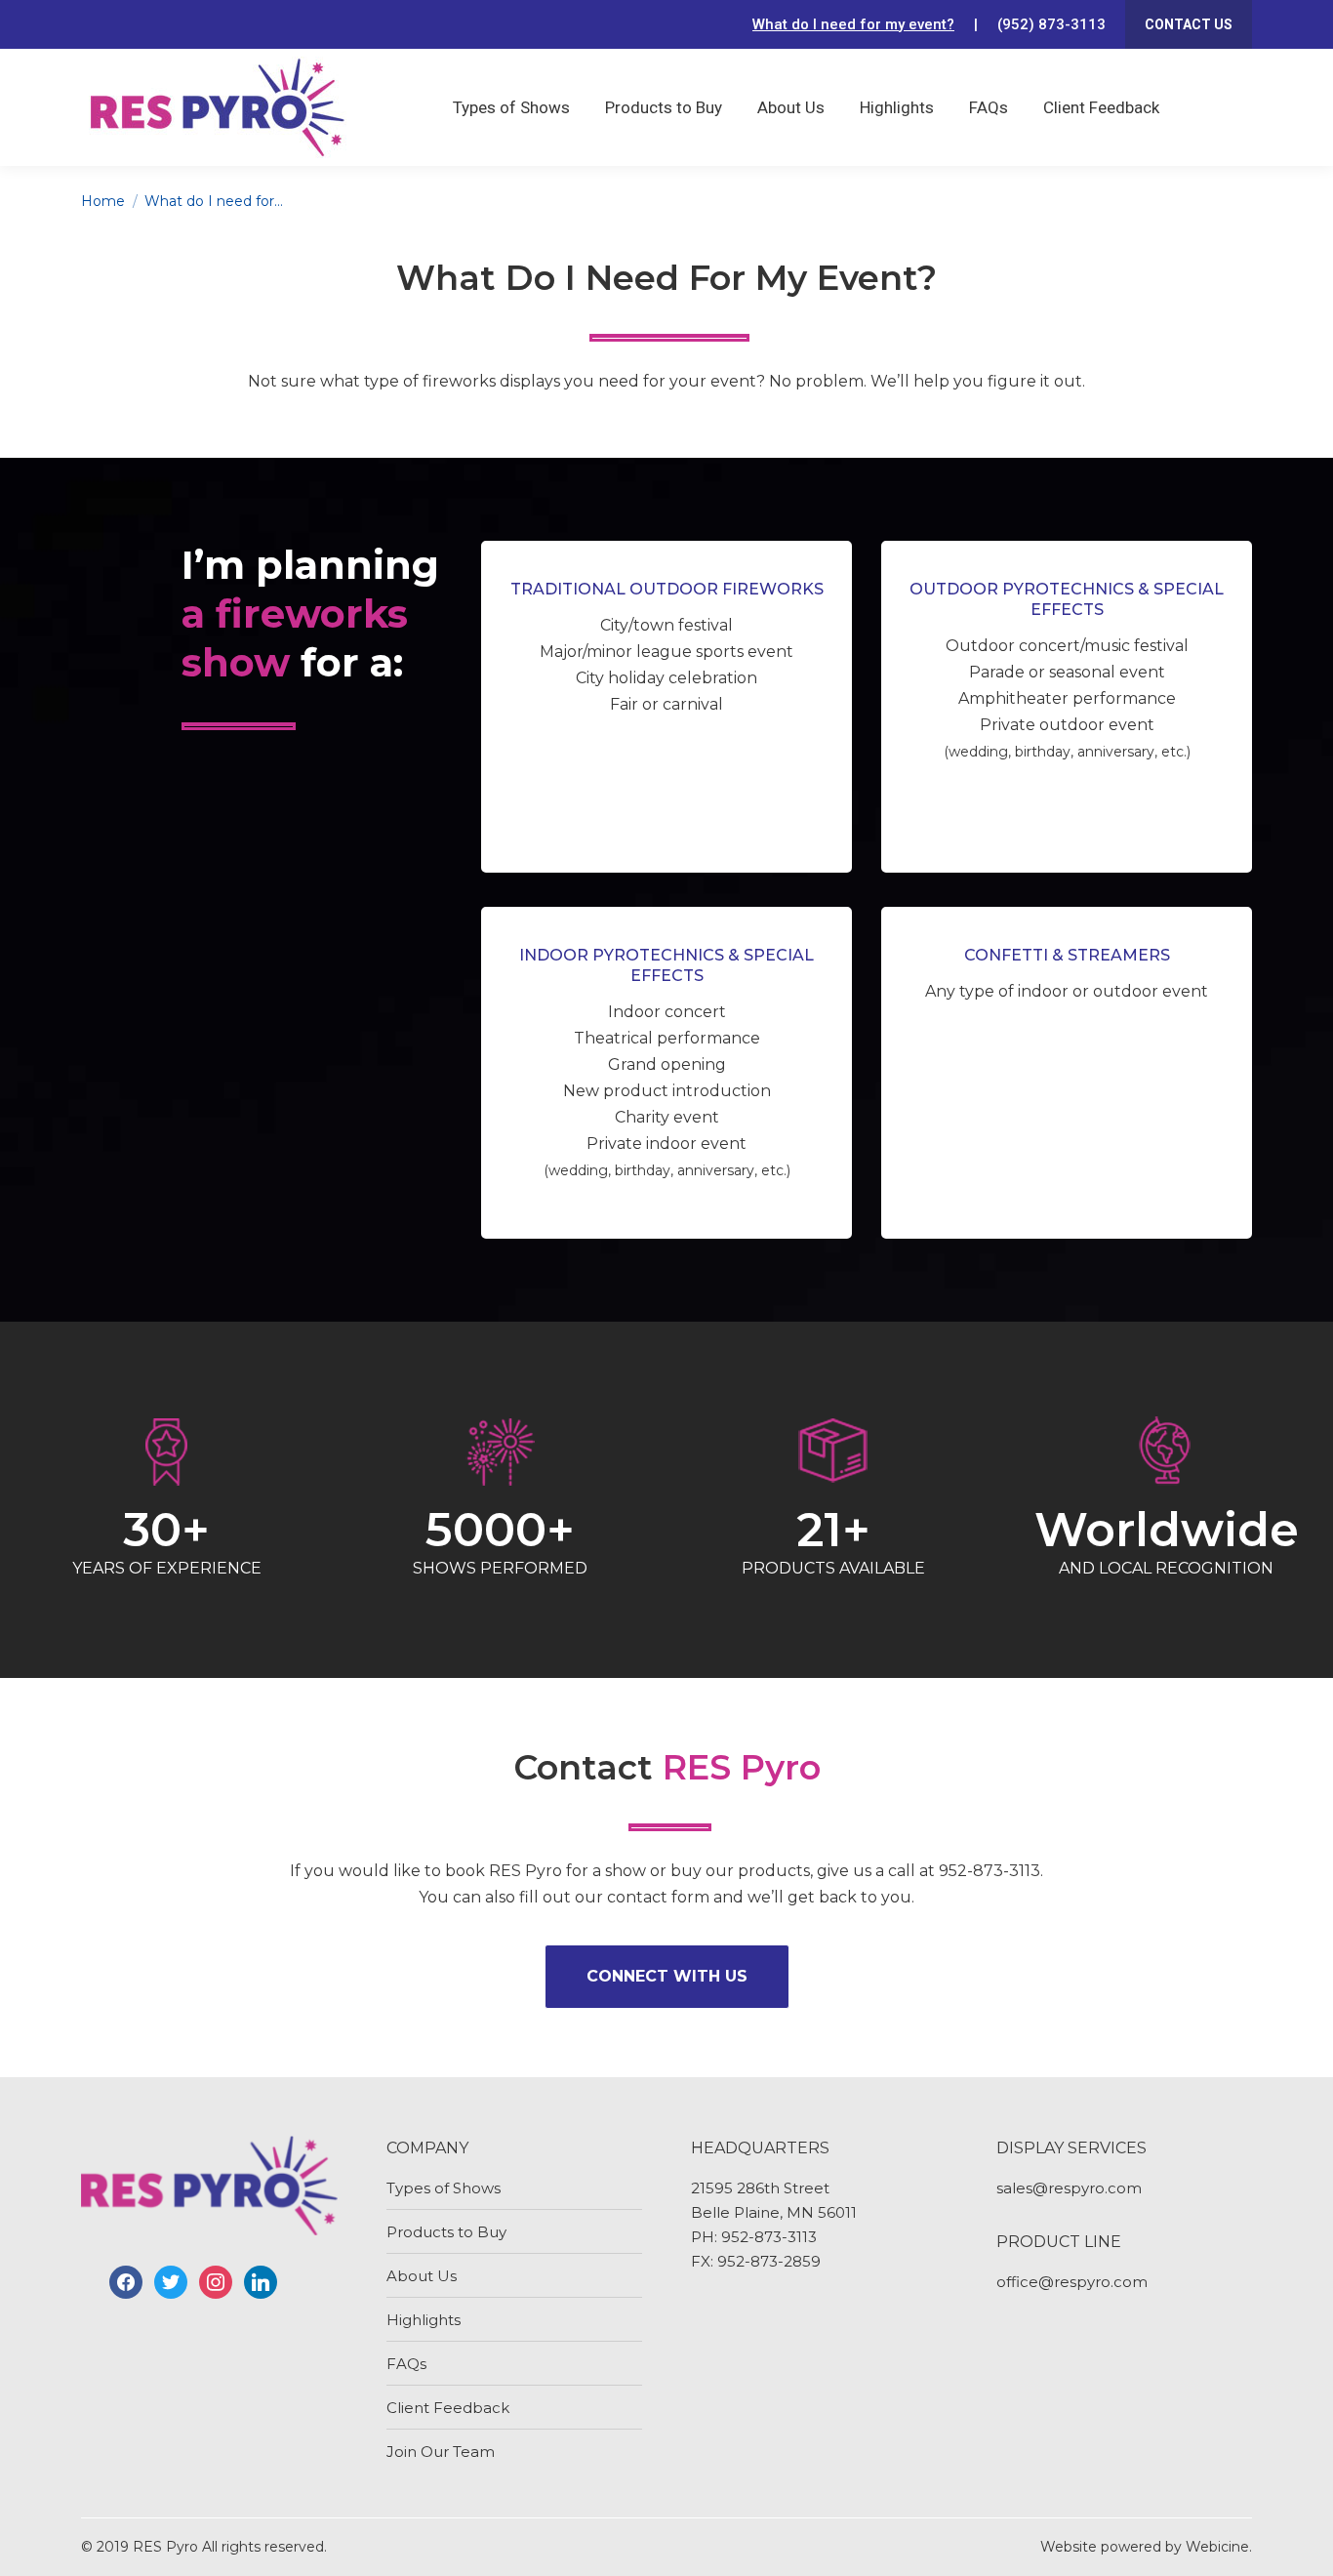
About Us (422, 2276)
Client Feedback (448, 2408)
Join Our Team (441, 2452)
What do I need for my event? (853, 24)
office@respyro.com (1072, 2282)
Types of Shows (444, 2188)
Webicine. (1219, 2547)
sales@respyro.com (1069, 2188)
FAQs (406, 2364)
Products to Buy (446, 2232)
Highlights (424, 2320)
